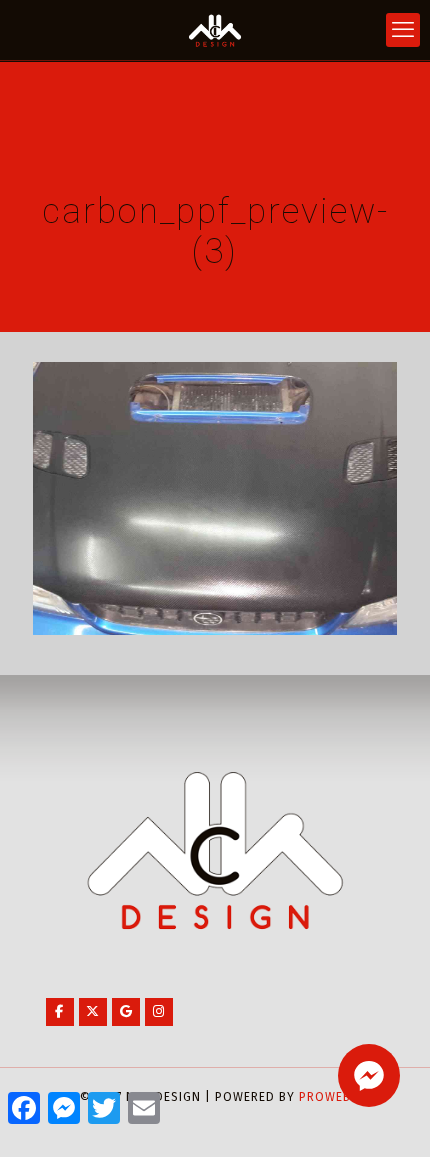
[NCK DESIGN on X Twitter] (93, 1012)
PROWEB (325, 1097)
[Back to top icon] (389, 1116)
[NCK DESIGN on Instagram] (159, 1012)
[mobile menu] (403, 30)
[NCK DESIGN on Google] (126, 1012)
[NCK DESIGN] (215, 30)
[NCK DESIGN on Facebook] (60, 1012)
